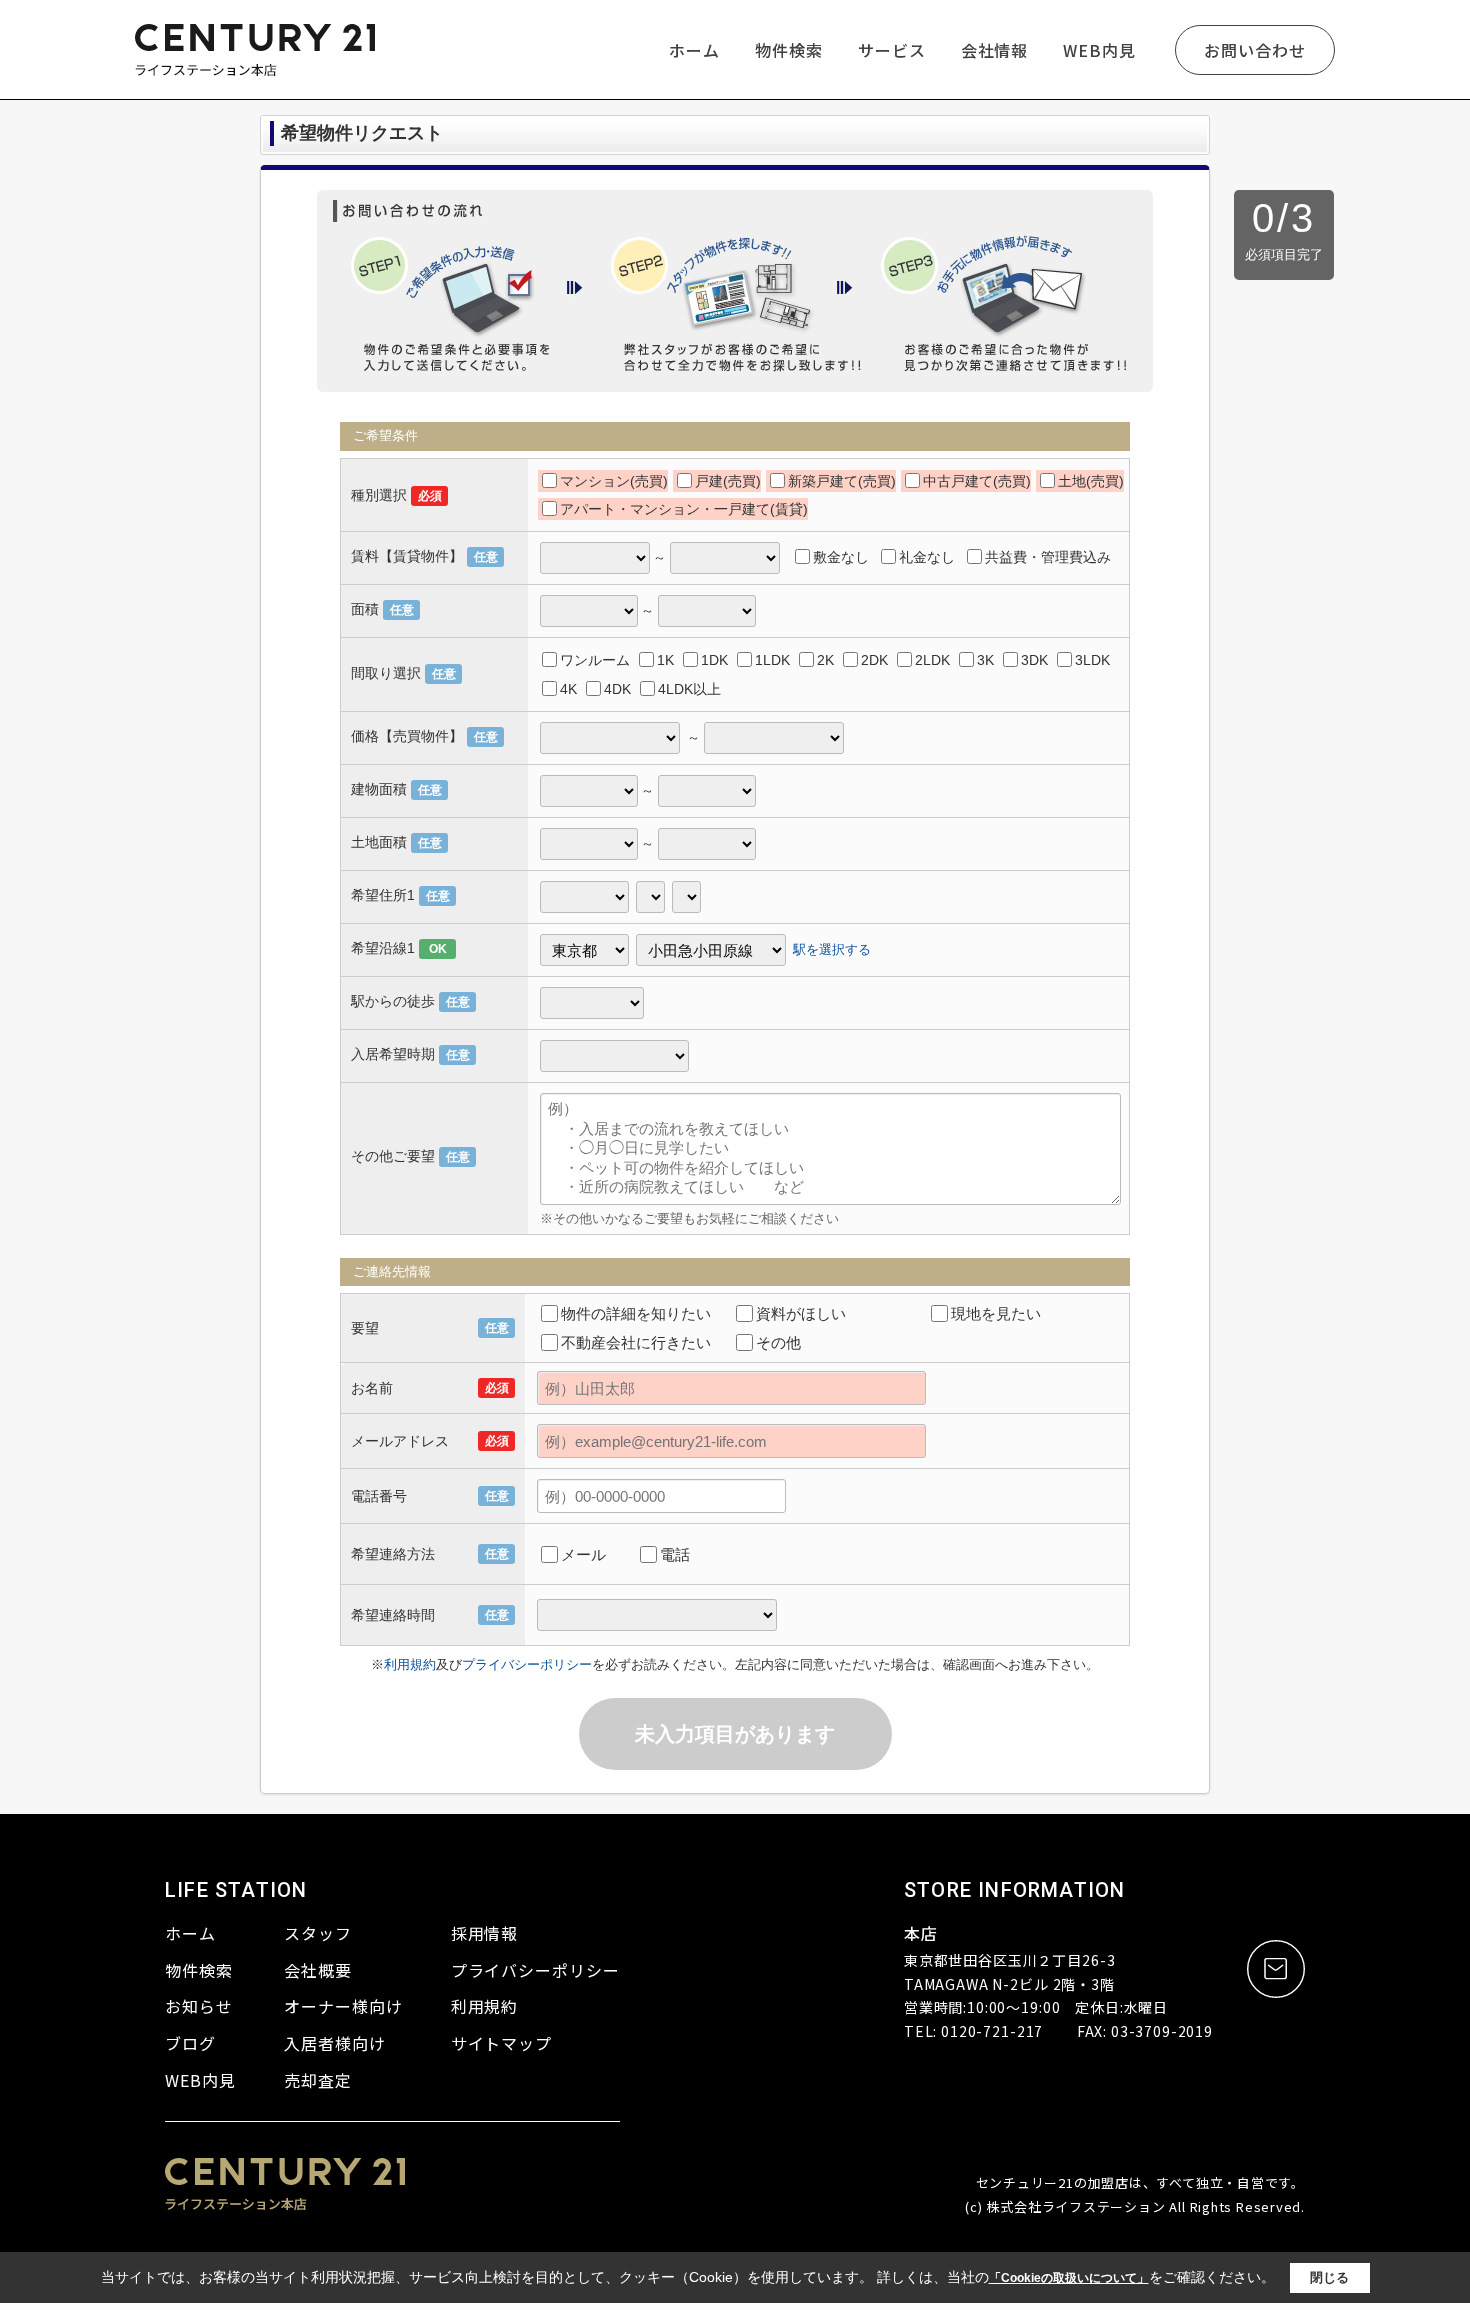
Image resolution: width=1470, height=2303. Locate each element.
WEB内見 (1099, 50)
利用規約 (410, 1664)
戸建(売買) (728, 481)
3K (985, 660)
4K (568, 689)
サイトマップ (502, 2043)
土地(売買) (1091, 481)
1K (665, 660)
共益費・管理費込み (1048, 557)
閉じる (1329, 2277)
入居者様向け (335, 2043)
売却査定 (318, 2080)
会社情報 (995, 50)
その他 (778, 1342)
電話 (675, 1554)
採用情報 (485, 1933)
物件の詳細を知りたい (636, 1313)
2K (825, 660)
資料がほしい (801, 1313)
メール (583, 1554)
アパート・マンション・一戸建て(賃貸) (684, 509)
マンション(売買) (614, 481)
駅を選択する (832, 949)
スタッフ (318, 1933)
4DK (617, 689)
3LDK (1092, 660)
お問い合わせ (1255, 50)
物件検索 (789, 50)
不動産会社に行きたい (636, 1342)
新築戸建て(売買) (842, 481)
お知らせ (199, 2006)
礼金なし (927, 557)
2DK (874, 660)
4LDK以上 (689, 689)
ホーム (694, 50)
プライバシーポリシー (527, 1664)
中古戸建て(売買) (977, 481)
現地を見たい (996, 1313)
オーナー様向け (343, 2006)
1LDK (772, 660)
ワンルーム (595, 660)
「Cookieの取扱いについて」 (1069, 2278)
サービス (892, 50)
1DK (714, 660)
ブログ (190, 2043)
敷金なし (841, 557)
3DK (1034, 660)
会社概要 (318, 1970)
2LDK (932, 660)
